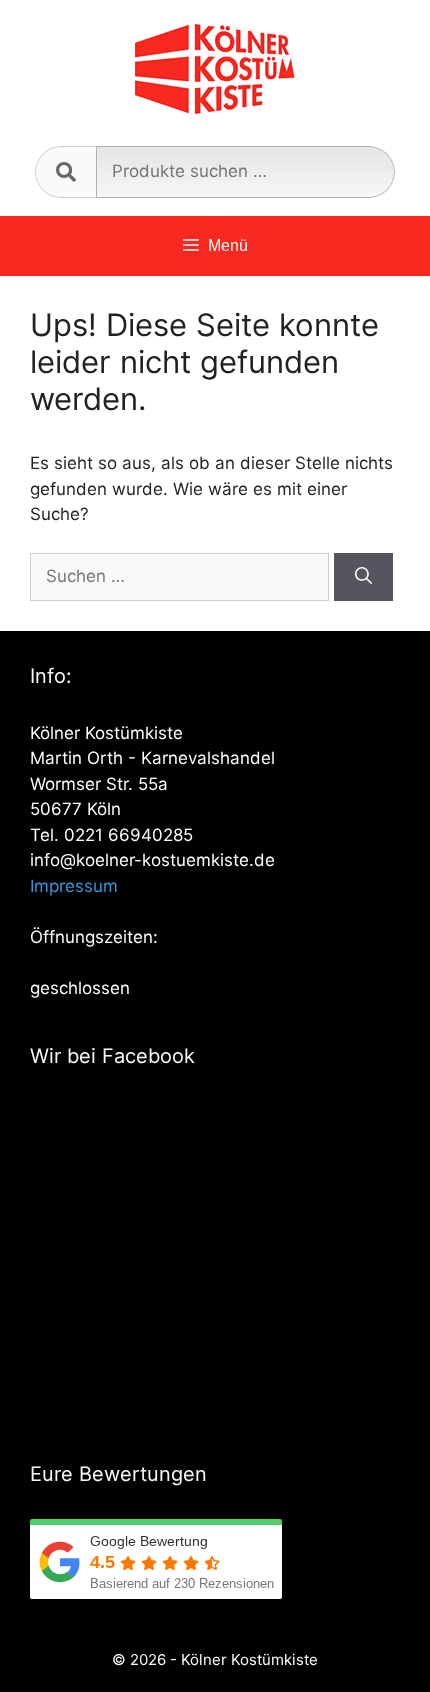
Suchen (65, 172)
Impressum (74, 886)
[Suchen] (363, 577)
